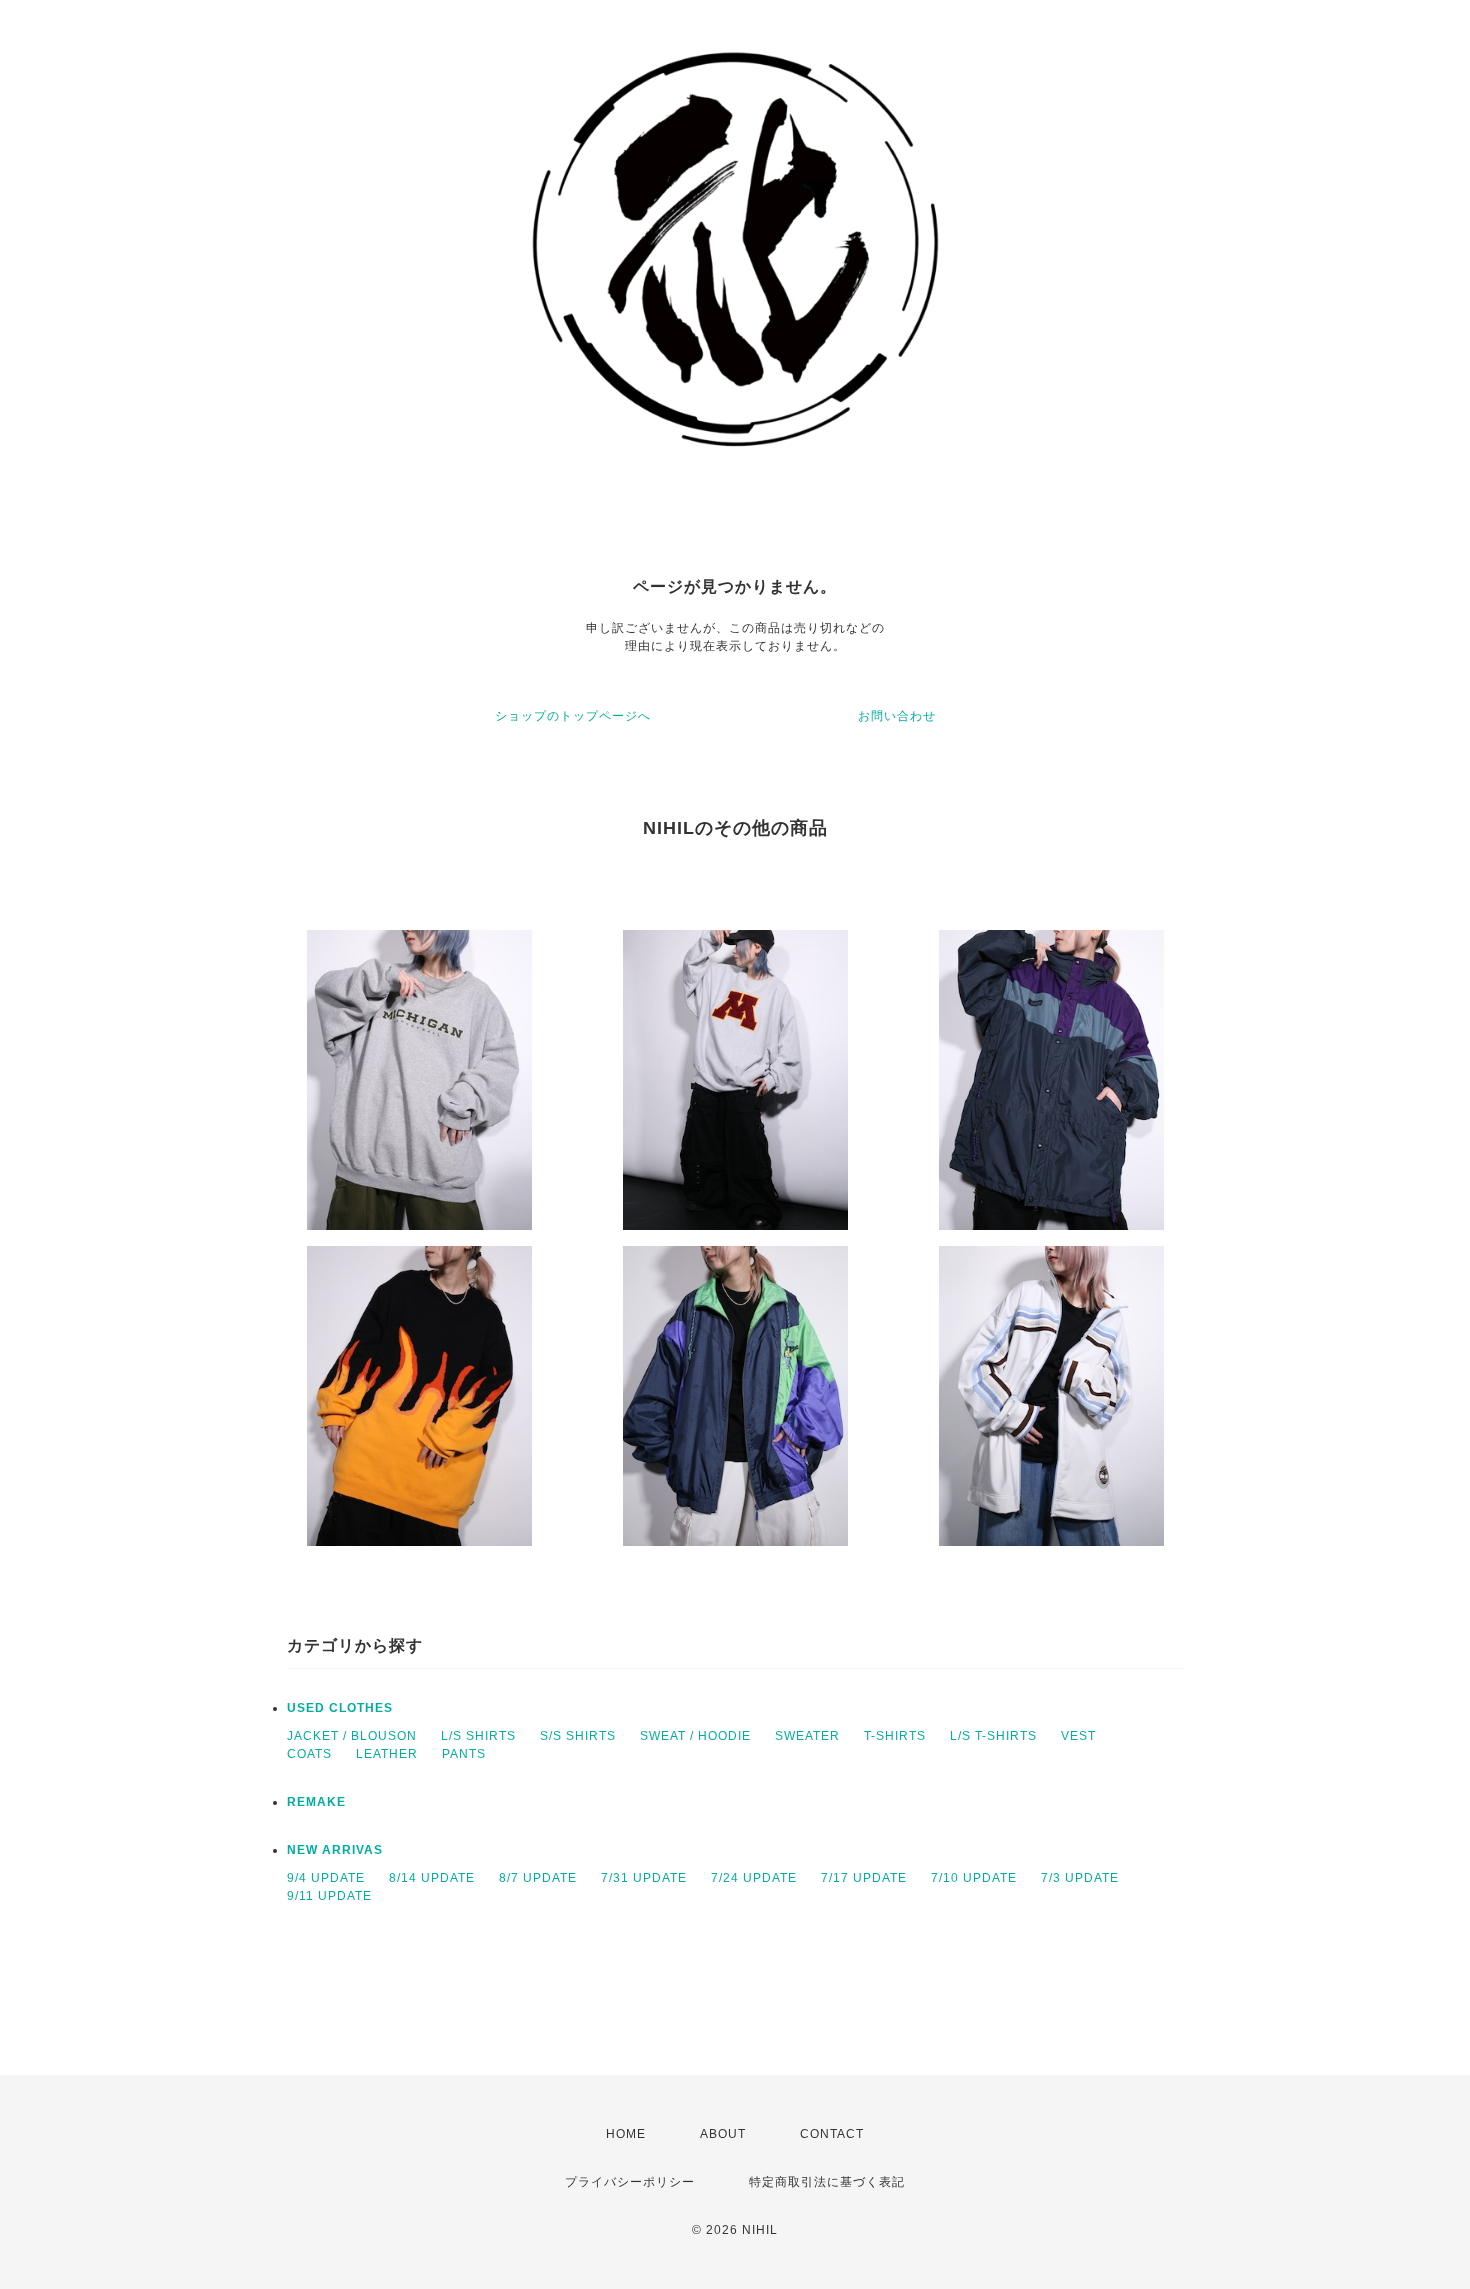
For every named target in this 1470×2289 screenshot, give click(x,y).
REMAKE (316, 1802)
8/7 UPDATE (538, 1878)
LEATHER (387, 1754)
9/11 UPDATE (329, 1896)
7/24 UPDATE (754, 1878)
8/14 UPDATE (432, 1878)
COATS (309, 1754)
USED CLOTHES (340, 1708)
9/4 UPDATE (326, 1878)
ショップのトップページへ (573, 716)
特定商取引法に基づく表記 (827, 2182)
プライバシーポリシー (630, 2182)
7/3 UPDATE (1080, 1878)
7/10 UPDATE (974, 1878)
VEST (1078, 1736)
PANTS (464, 1754)
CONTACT (832, 2134)
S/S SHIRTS (578, 1736)
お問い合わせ (897, 716)
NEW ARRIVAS (335, 1850)
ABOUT (723, 2134)
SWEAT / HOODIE (695, 1736)
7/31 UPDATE (644, 1878)
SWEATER (807, 1736)
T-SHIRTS (895, 1736)
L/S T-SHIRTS (993, 1736)
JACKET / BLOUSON (352, 1736)
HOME (626, 2134)
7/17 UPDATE (864, 1878)
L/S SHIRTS (478, 1736)
